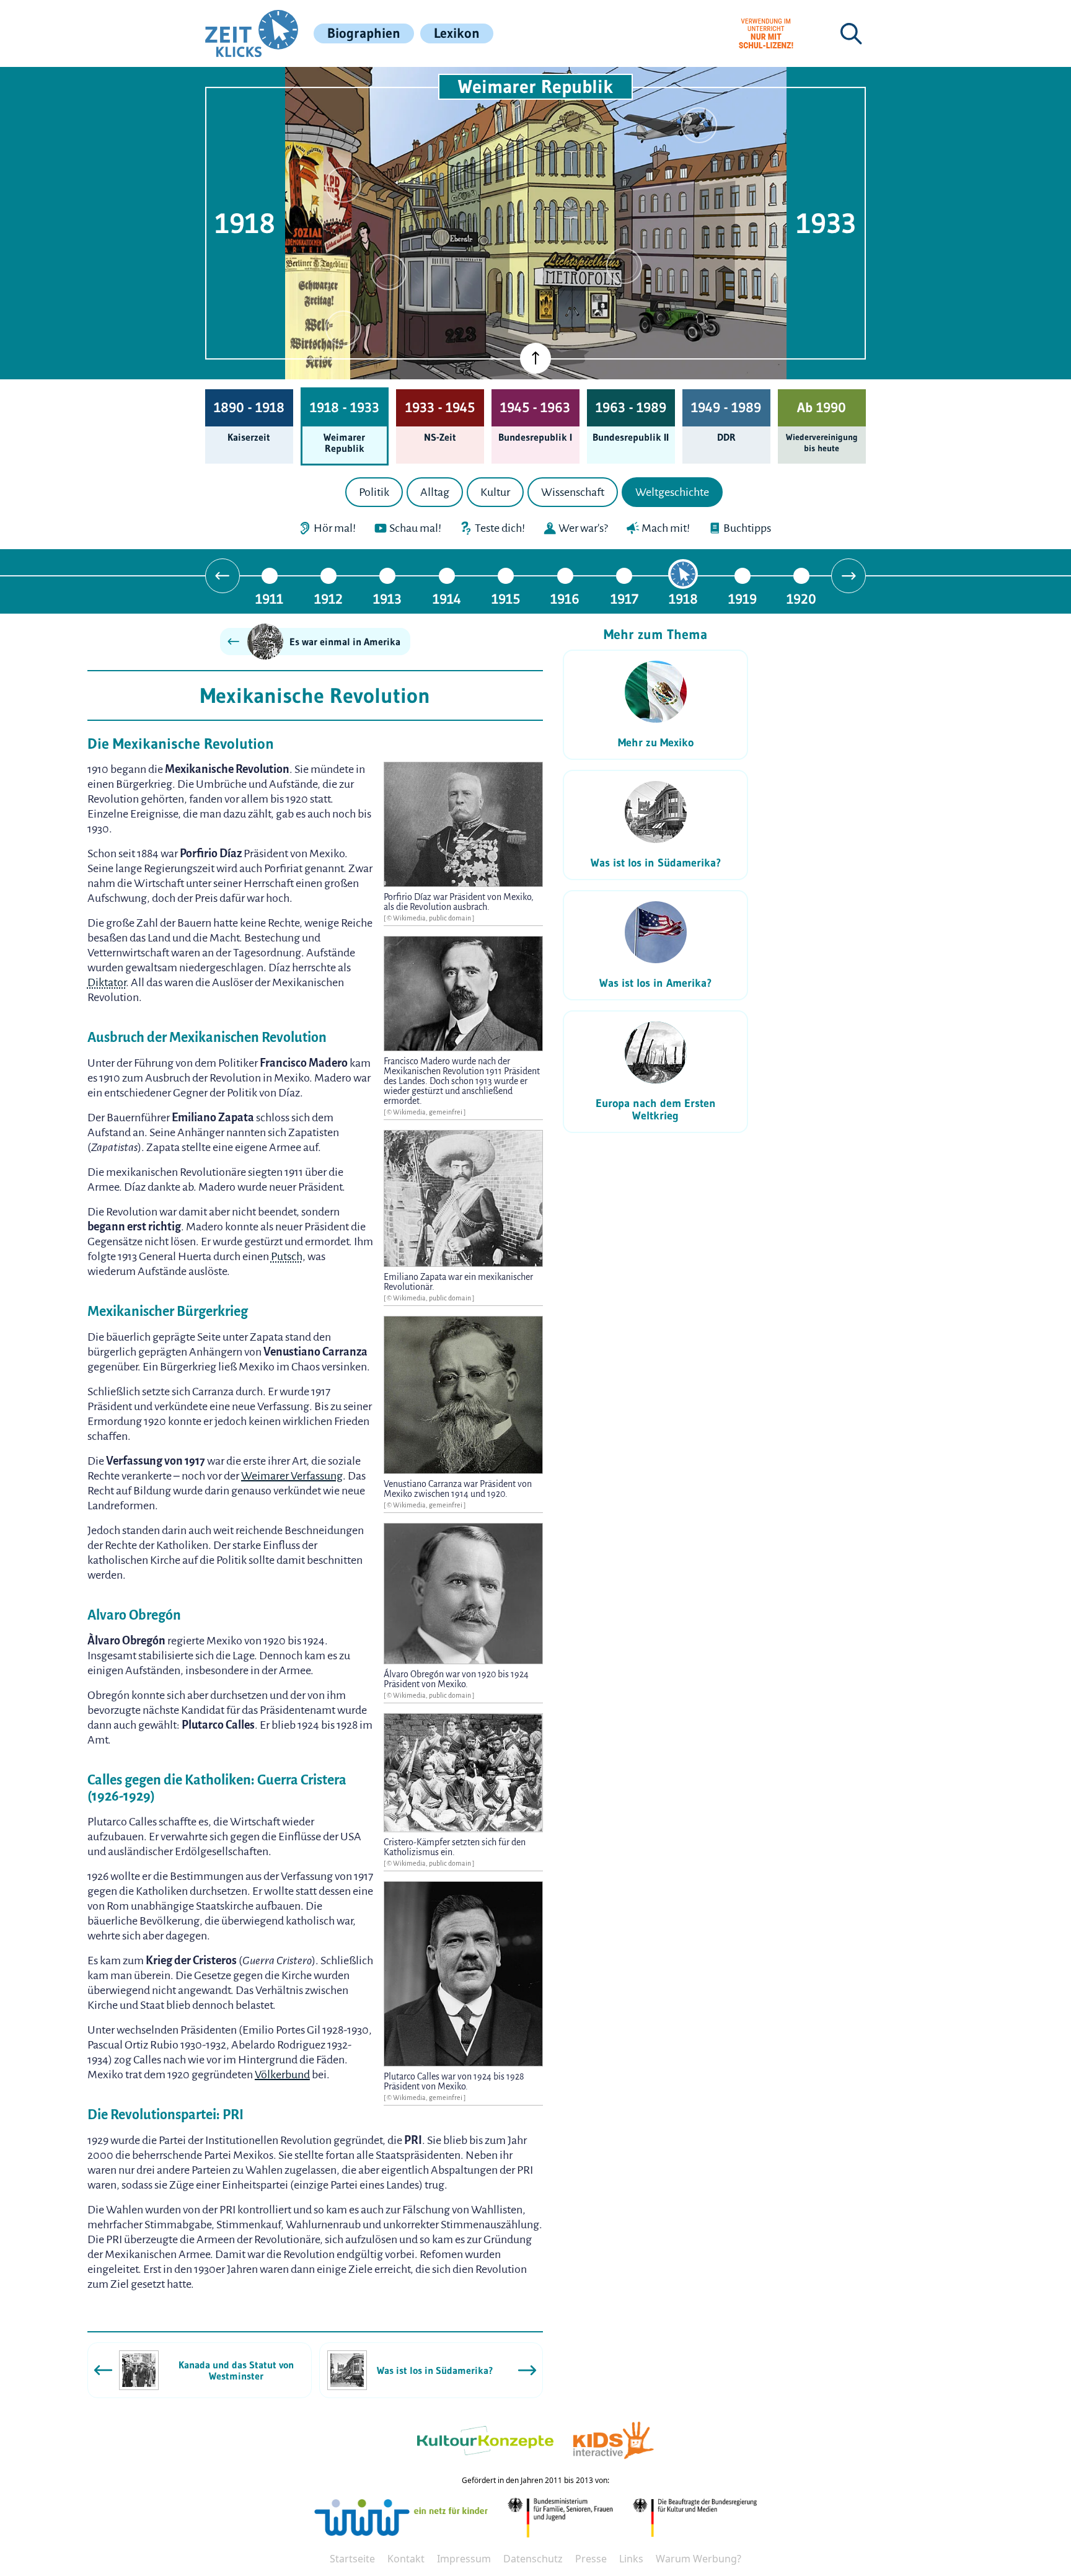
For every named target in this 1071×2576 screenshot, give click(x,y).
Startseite (352, 2559)
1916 (565, 598)
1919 (743, 598)
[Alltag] (389, 272)
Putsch (287, 1256)
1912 (328, 598)
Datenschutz (533, 2559)
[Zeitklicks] (252, 33)
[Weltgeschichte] (343, 329)
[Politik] (343, 185)
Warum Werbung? (699, 2559)
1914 (447, 598)
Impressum (464, 2559)
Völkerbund (282, 2075)
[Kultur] (624, 266)
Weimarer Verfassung (292, 1476)
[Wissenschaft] (699, 125)
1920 (801, 598)
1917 (624, 598)
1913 (387, 598)
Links (631, 2559)
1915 (506, 598)
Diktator (107, 982)
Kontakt (406, 2559)
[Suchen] (851, 33)
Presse (591, 2559)
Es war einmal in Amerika (345, 642)
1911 (269, 598)
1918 (683, 598)
